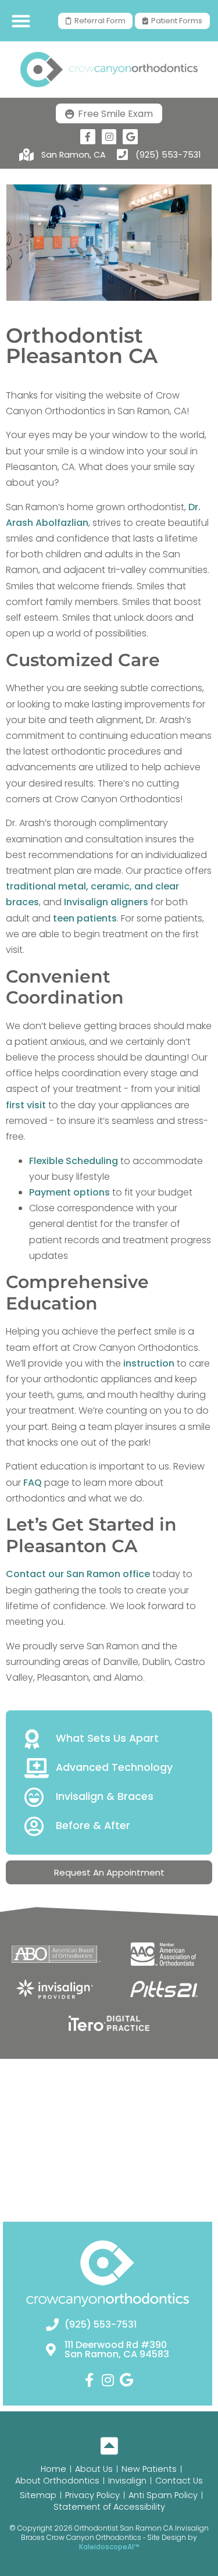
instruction (149, 1363)
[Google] (130, 137)
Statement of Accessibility (109, 2507)
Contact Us (179, 2481)
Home (53, 2469)
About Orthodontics (57, 2481)
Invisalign (127, 2481)
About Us (94, 2469)
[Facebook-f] (88, 137)
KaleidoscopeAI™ (109, 2547)
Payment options (69, 1192)
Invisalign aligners (105, 902)
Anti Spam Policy (163, 2495)
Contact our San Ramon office (78, 1574)
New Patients (149, 2469)
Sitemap (38, 2495)
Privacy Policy (92, 2495)
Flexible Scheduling (74, 1161)
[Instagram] (109, 137)
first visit (26, 1105)
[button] (21, 21)
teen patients (85, 918)
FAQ (34, 1483)
